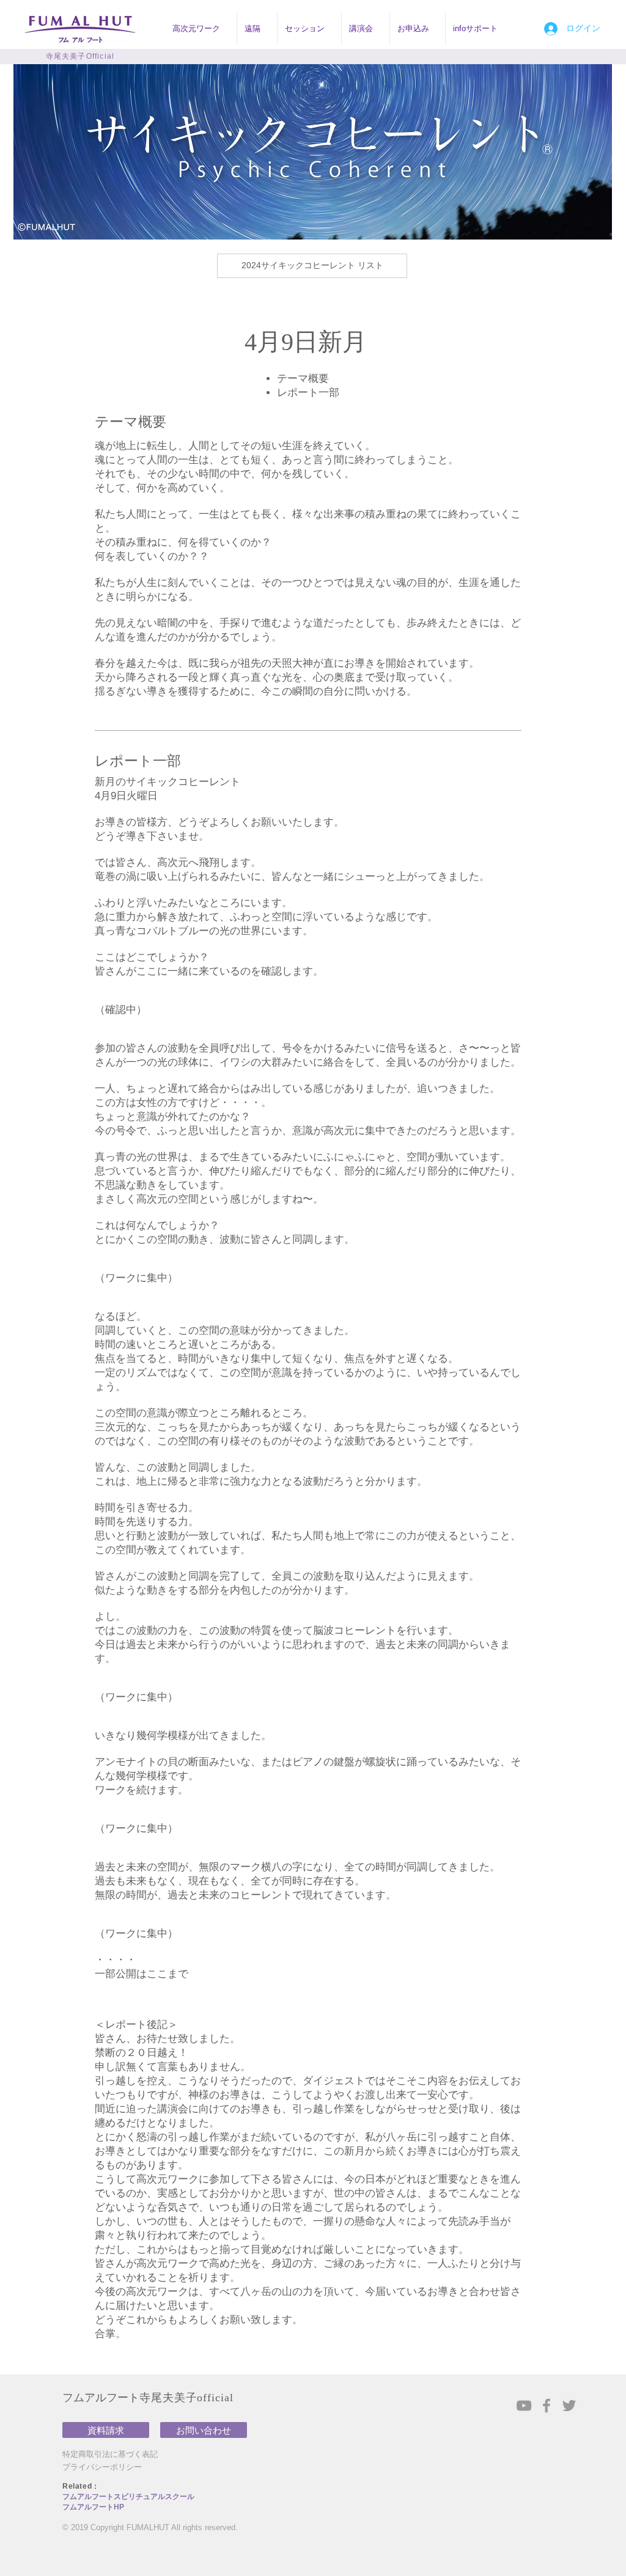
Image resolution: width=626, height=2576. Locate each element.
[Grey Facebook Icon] (547, 2406)
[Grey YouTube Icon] (524, 2406)
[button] (201, 29)
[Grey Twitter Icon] (569, 2406)
